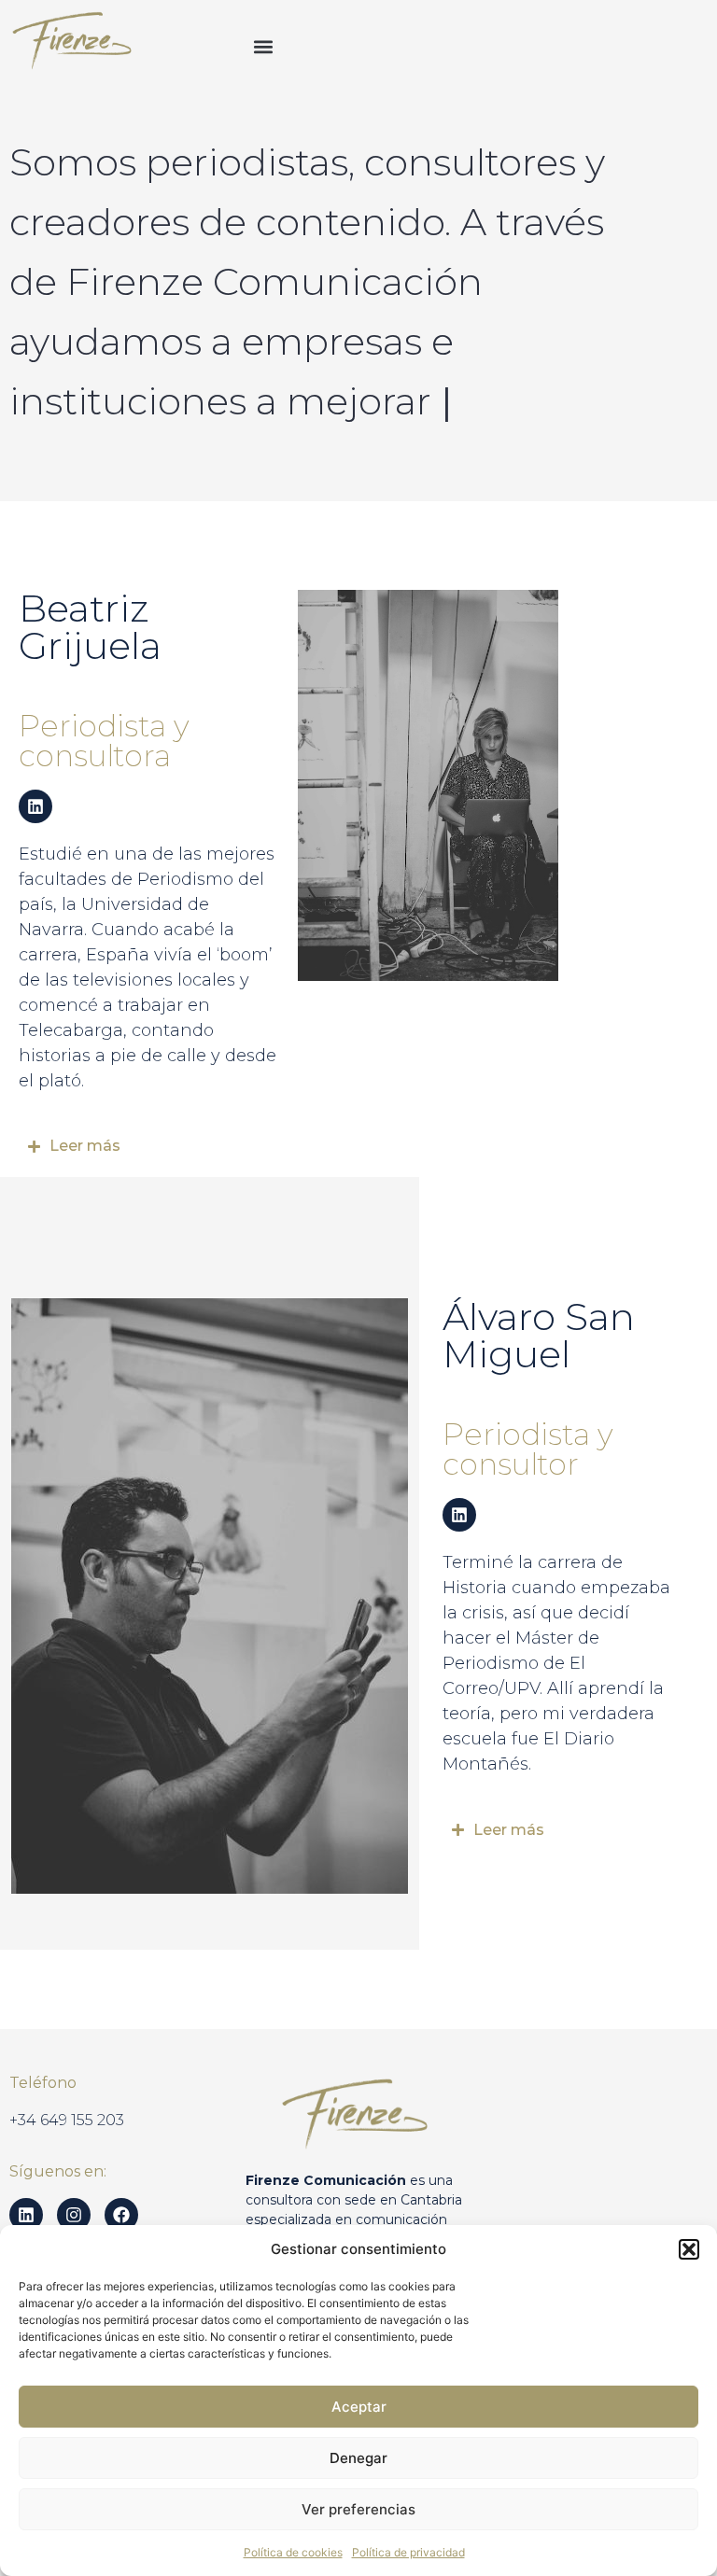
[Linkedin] (35, 806)
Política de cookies (293, 2552)
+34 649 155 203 (67, 2120)
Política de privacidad (408, 2552)
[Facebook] (121, 2215)
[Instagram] (74, 2215)
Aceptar (359, 2407)
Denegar (358, 2458)
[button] (689, 2249)
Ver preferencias (358, 2509)
